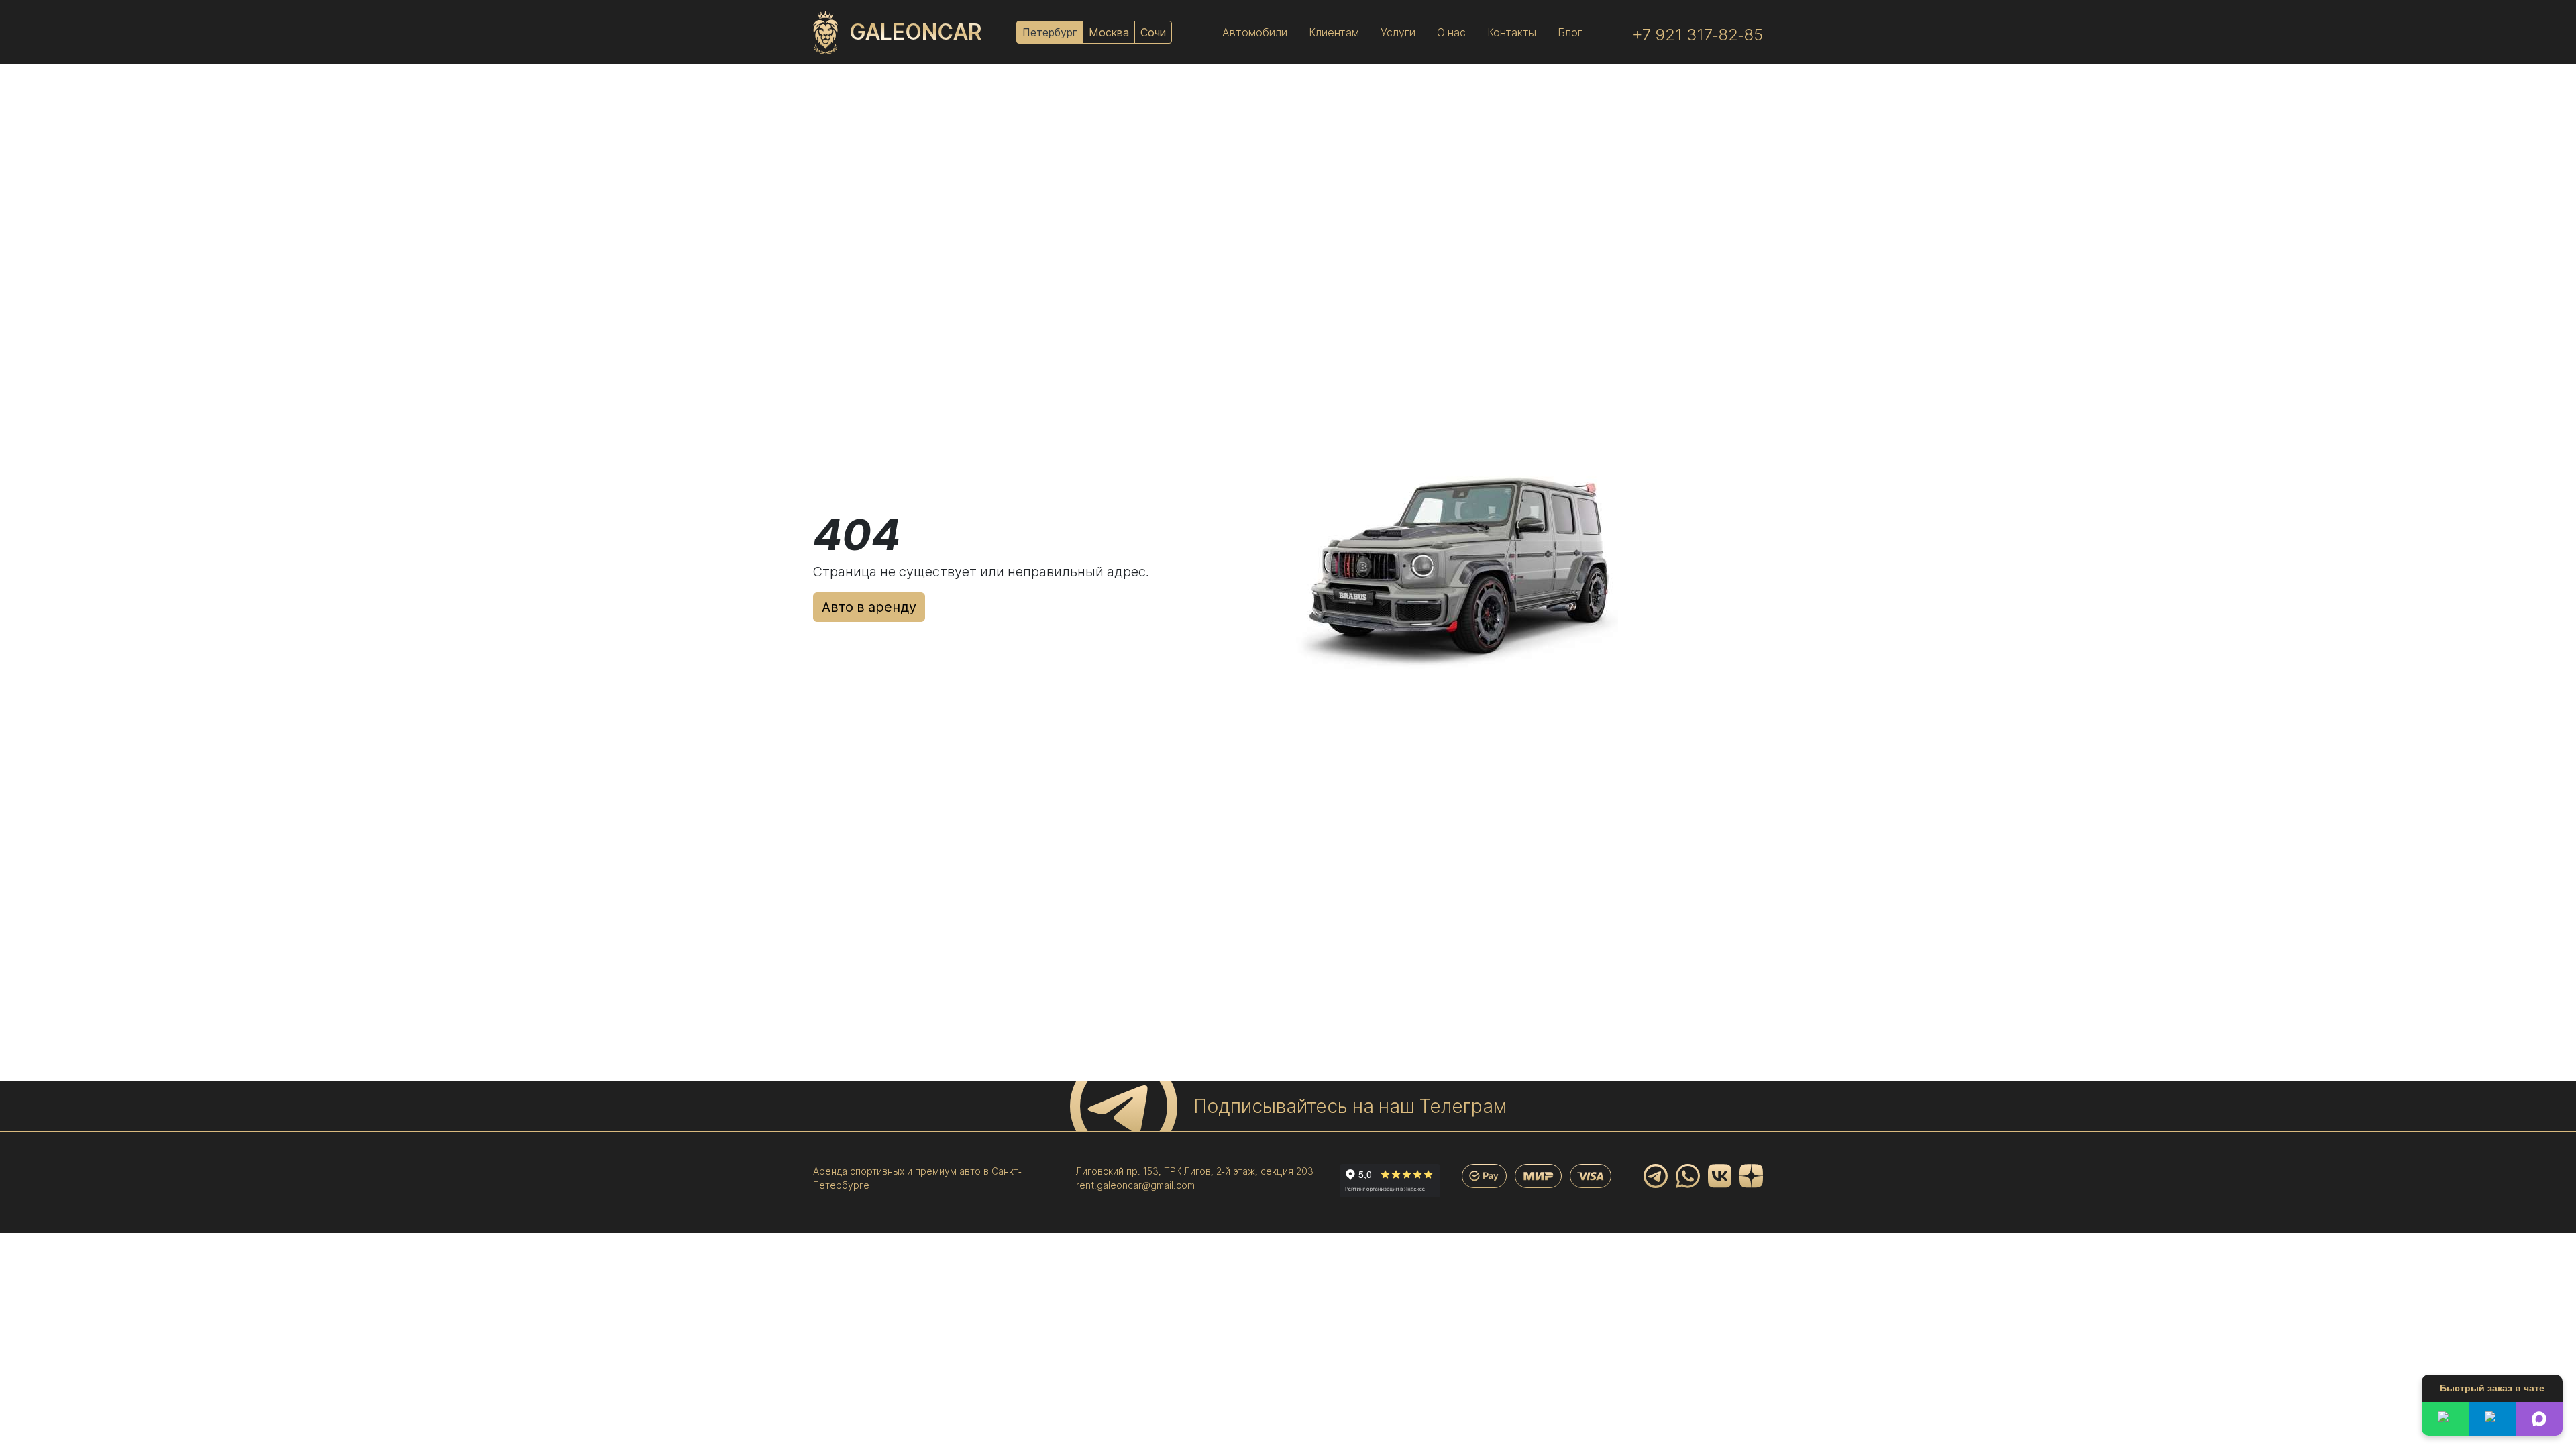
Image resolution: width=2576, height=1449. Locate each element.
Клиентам (1334, 32)
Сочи (1153, 32)
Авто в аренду (869, 607)
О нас (1451, 32)
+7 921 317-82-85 (1698, 35)
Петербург (1050, 32)
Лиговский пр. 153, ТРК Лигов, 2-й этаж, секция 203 (1195, 1171)
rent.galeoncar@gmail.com (1135, 1185)
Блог (1570, 32)
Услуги (1398, 32)
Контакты (1512, 32)
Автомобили (1255, 32)
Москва (1109, 32)
